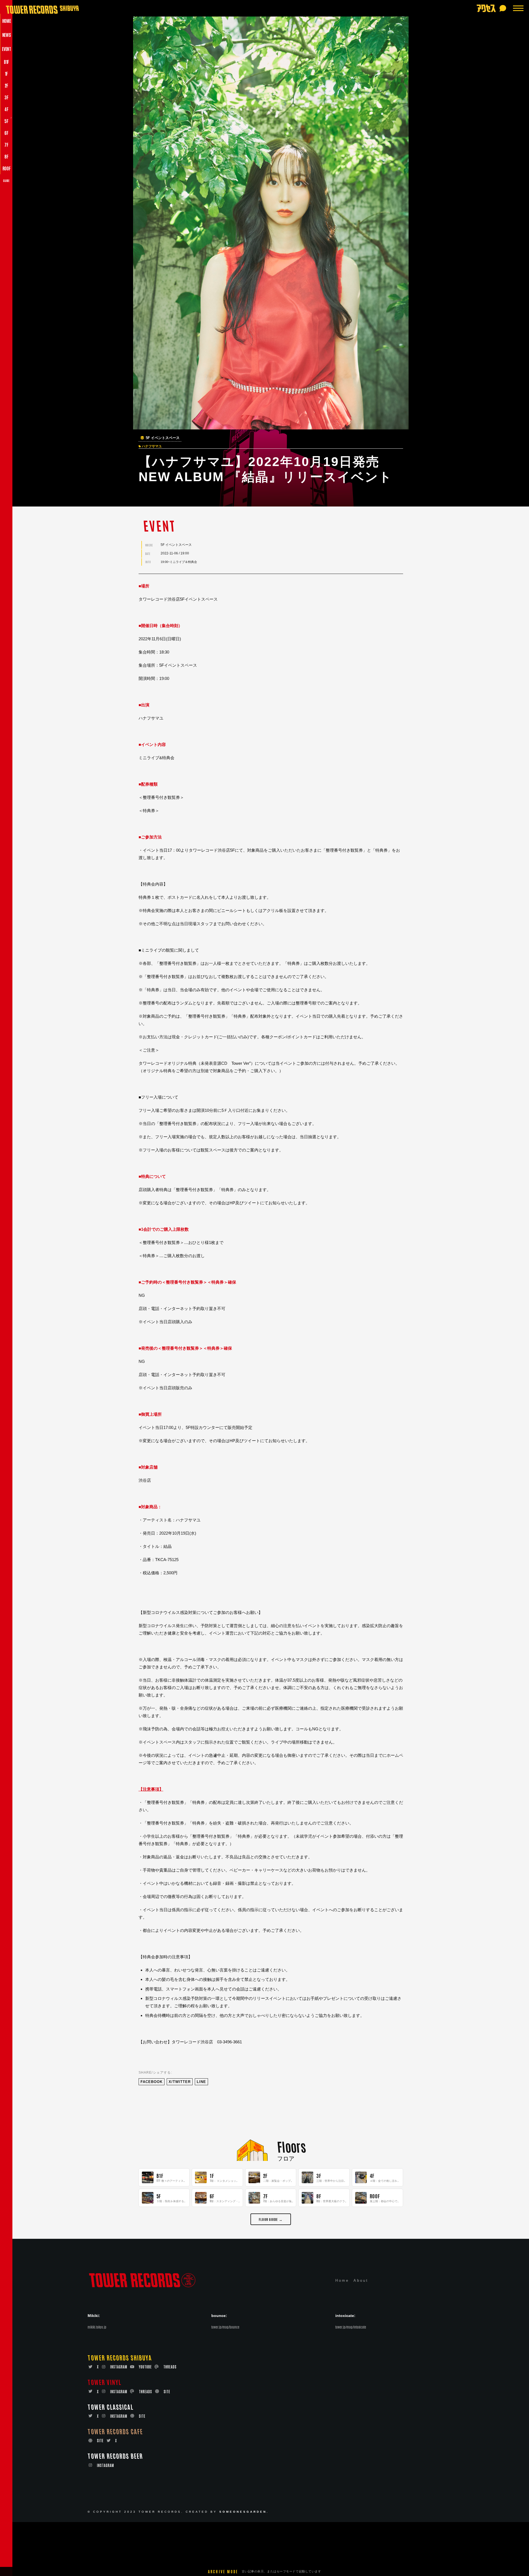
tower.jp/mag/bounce (225, 2327)
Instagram (119, 2367)
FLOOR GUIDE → (271, 2219)
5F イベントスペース (163, 438)
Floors (291, 2146)
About (361, 2280)
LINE (201, 2082)
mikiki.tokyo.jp (97, 2327)
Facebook (152, 2082)
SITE (167, 2391)
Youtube (145, 2367)
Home (342, 2280)
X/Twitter (180, 2082)
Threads (170, 2367)
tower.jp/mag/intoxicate (351, 2327)
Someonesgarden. (244, 2512)
